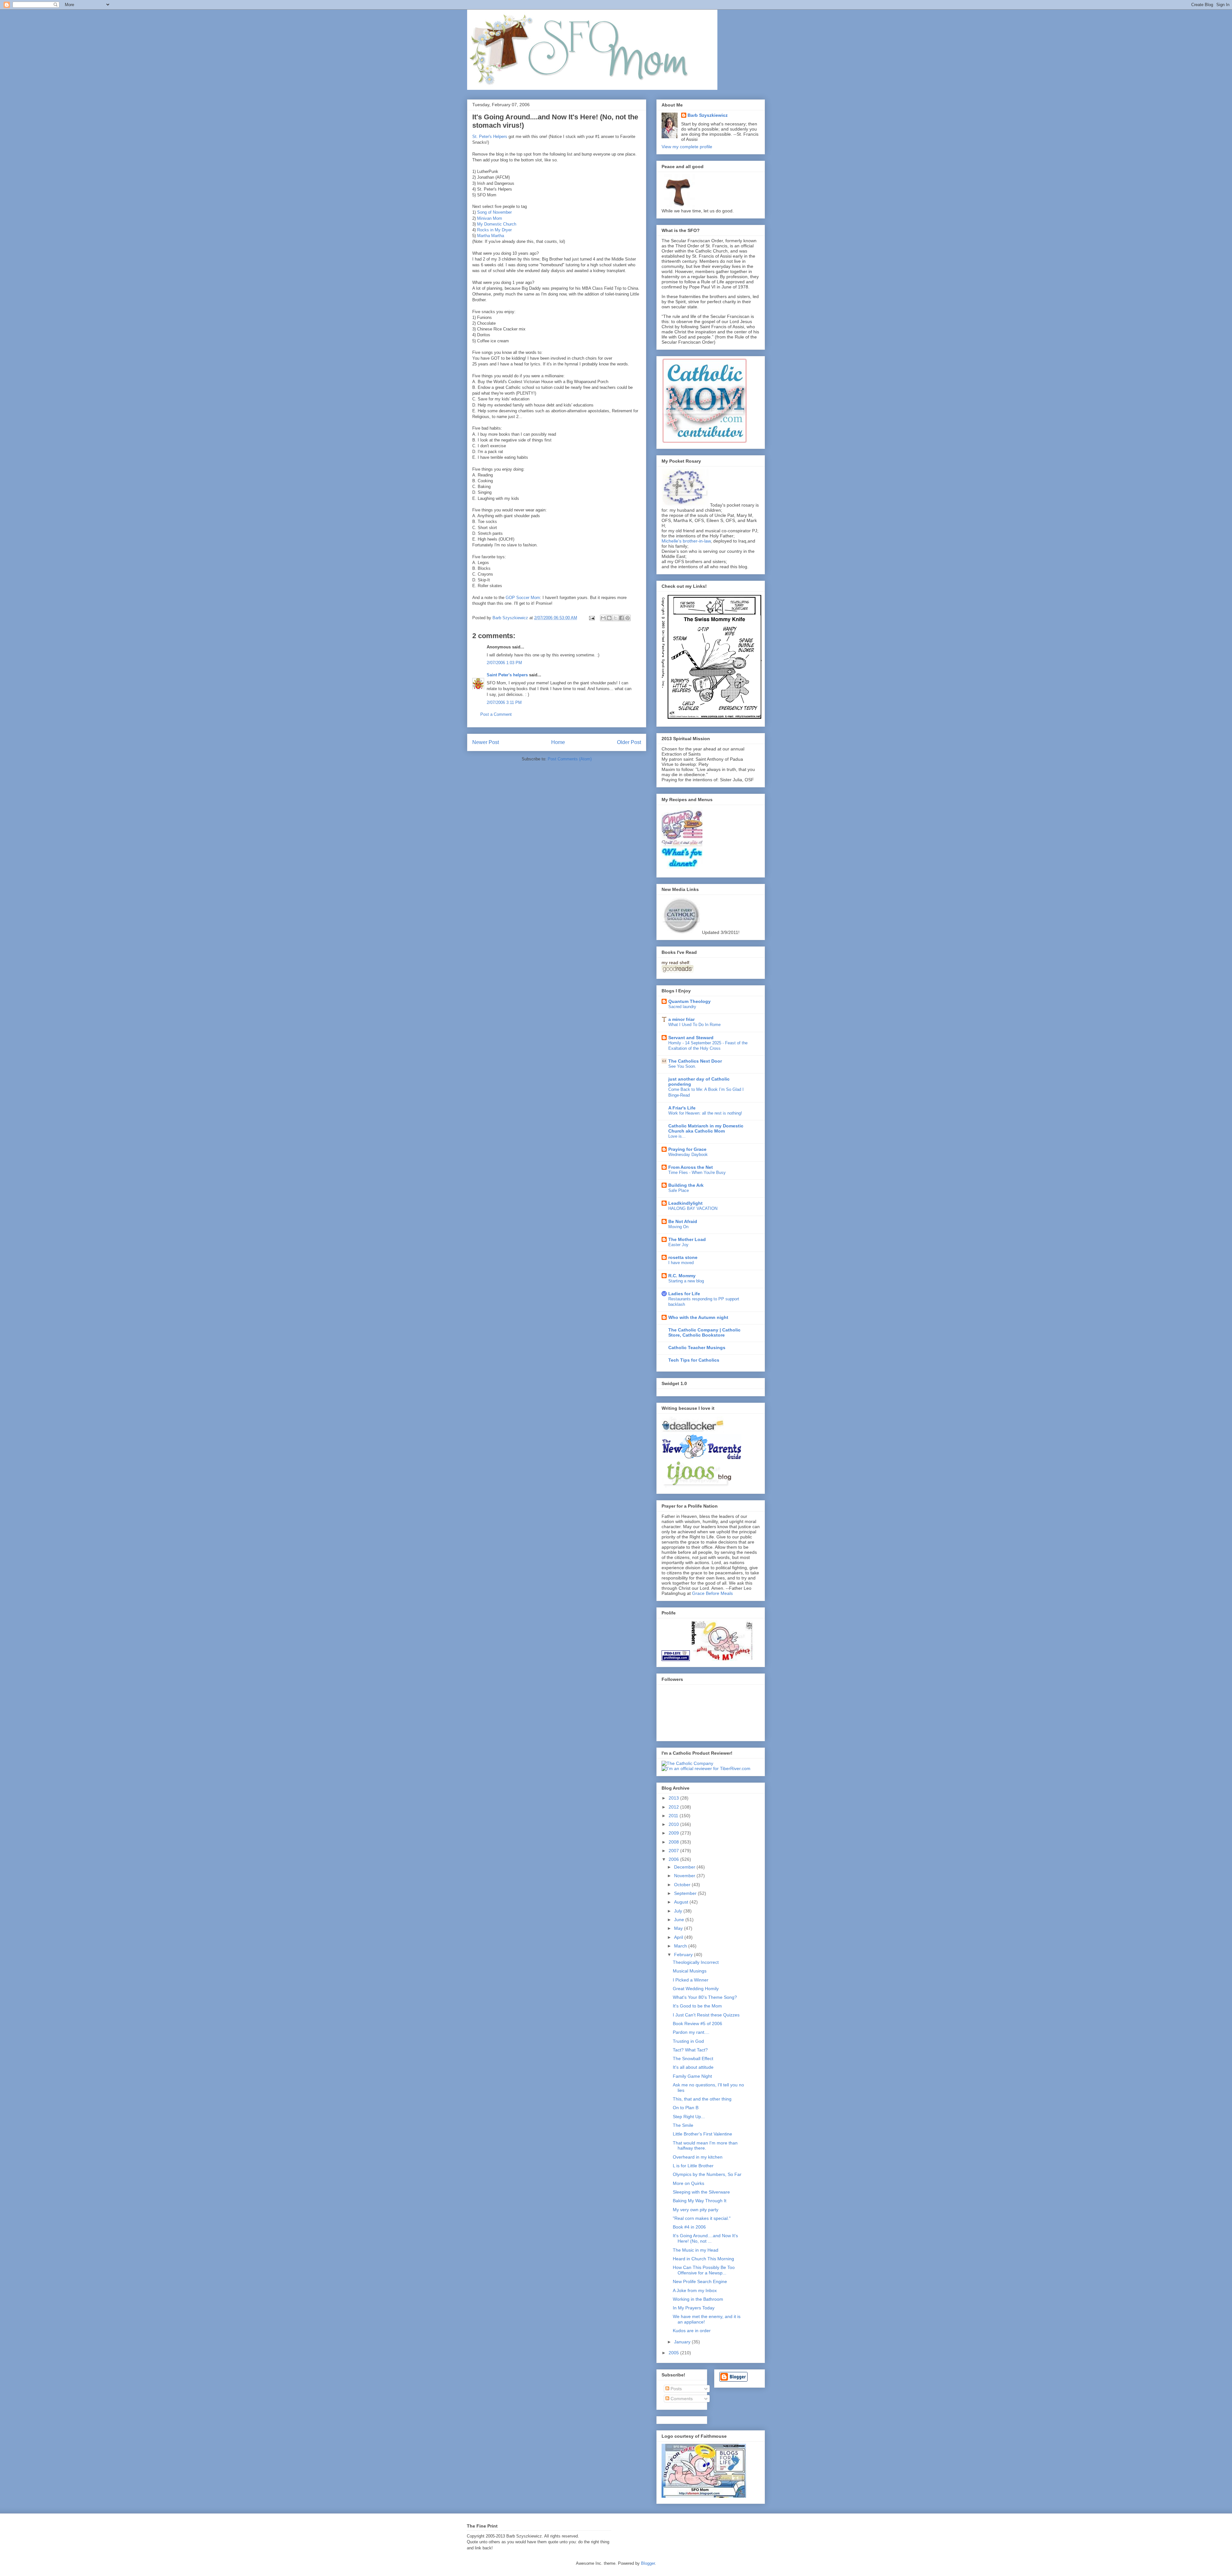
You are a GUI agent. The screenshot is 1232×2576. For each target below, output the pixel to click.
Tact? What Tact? (690, 2050)
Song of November (494, 212)
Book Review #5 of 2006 (697, 2024)
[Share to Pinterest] (628, 618)
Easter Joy (678, 1245)
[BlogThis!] (609, 618)
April (679, 1937)
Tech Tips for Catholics (694, 1360)
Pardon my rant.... (691, 2032)
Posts (676, 2389)
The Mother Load (687, 1239)
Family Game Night (692, 2076)
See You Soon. (682, 1066)
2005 (674, 2353)
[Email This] (603, 618)
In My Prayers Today (694, 2308)
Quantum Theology (689, 1001)
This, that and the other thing (702, 2099)
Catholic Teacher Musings (697, 1348)
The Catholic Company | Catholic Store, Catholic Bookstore (704, 1332)
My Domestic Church (497, 224)
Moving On (678, 1227)
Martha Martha (491, 236)
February (684, 1955)
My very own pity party (696, 2210)
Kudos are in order (692, 2331)
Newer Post (486, 742)
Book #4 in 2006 (689, 2227)
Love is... (677, 1136)
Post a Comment (496, 714)
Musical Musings (690, 1971)
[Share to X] (615, 618)
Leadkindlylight (685, 1203)
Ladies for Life (684, 1294)
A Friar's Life (682, 1108)
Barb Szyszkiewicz (708, 115)
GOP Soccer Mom (523, 598)
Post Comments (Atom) (570, 759)
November (685, 1876)
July (679, 1911)
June (680, 1920)
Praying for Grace (687, 1149)
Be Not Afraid (683, 1221)
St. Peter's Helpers (490, 137)
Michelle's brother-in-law (686, 541)
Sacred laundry (682, 1007)
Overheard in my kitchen (698, 2157)
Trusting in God (688, 2041)
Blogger (648, 2563)
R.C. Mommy (682, 1276)
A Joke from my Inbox (695, 2290)
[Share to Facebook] (621, 618)
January (683, 2342)
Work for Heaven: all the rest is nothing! (705, 1113)
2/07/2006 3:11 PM (504, 702)
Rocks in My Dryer (494, 230)
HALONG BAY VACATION (693, 1208)
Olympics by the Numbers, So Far (707, 2174)
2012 (674, 1807)
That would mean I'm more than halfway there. (705, 2146)
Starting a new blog (686, 1281)
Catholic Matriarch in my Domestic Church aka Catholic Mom (706, 1128)
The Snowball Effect (693, 2058)
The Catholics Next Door (695, 1061)
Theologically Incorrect (696, 1962)
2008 (674, 1842)
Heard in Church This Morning (703, 2259)
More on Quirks (689, 2183)
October (683, 1885)
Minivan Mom (490, 218)
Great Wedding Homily (696, 1989)
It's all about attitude (693, 2067)
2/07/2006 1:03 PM (504, 663)
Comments (681, 2399)
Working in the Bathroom (698, 2299)
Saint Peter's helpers (507, 675)
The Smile (683, 2125)
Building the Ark (686, 1185)
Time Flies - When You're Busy (697, 1172)
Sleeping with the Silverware (701, 2192)
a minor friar (681, 1019)
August (682, 1902)
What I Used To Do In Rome (694, 1025)
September (686, 1893)
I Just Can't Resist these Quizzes (706, 2015)
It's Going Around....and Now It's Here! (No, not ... (705, 2238)
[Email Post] (591, 618)
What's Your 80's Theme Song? (705, 1997)
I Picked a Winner (691, 1980)
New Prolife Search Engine (700, 2281)
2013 (674, 1798)
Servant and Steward (691, 1038)
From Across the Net (691, 1167)
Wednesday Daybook (688, 1155)
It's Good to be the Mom (697, 2006)
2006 (674, 1859)
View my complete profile (687, 147)
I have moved (681, 1263)
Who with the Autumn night (698, 1317)
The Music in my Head (696, 2250)
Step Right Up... (689, 2117)
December (685, 1867)
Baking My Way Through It (700, 2201)
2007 (674, 1851)
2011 (674, 1816)
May (679, 1928)
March (681, 1946)
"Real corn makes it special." (702, 2218)
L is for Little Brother (693, 2166)
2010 (674, 1824)
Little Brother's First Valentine (702, 2134)
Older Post (629, 742)
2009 (674, 1833)
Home (558, 742)
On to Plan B (686, 2108)
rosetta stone (683, 1257)
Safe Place (679, 1190)
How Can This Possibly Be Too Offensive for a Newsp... (704, 2270)
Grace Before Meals (712, 1593)
